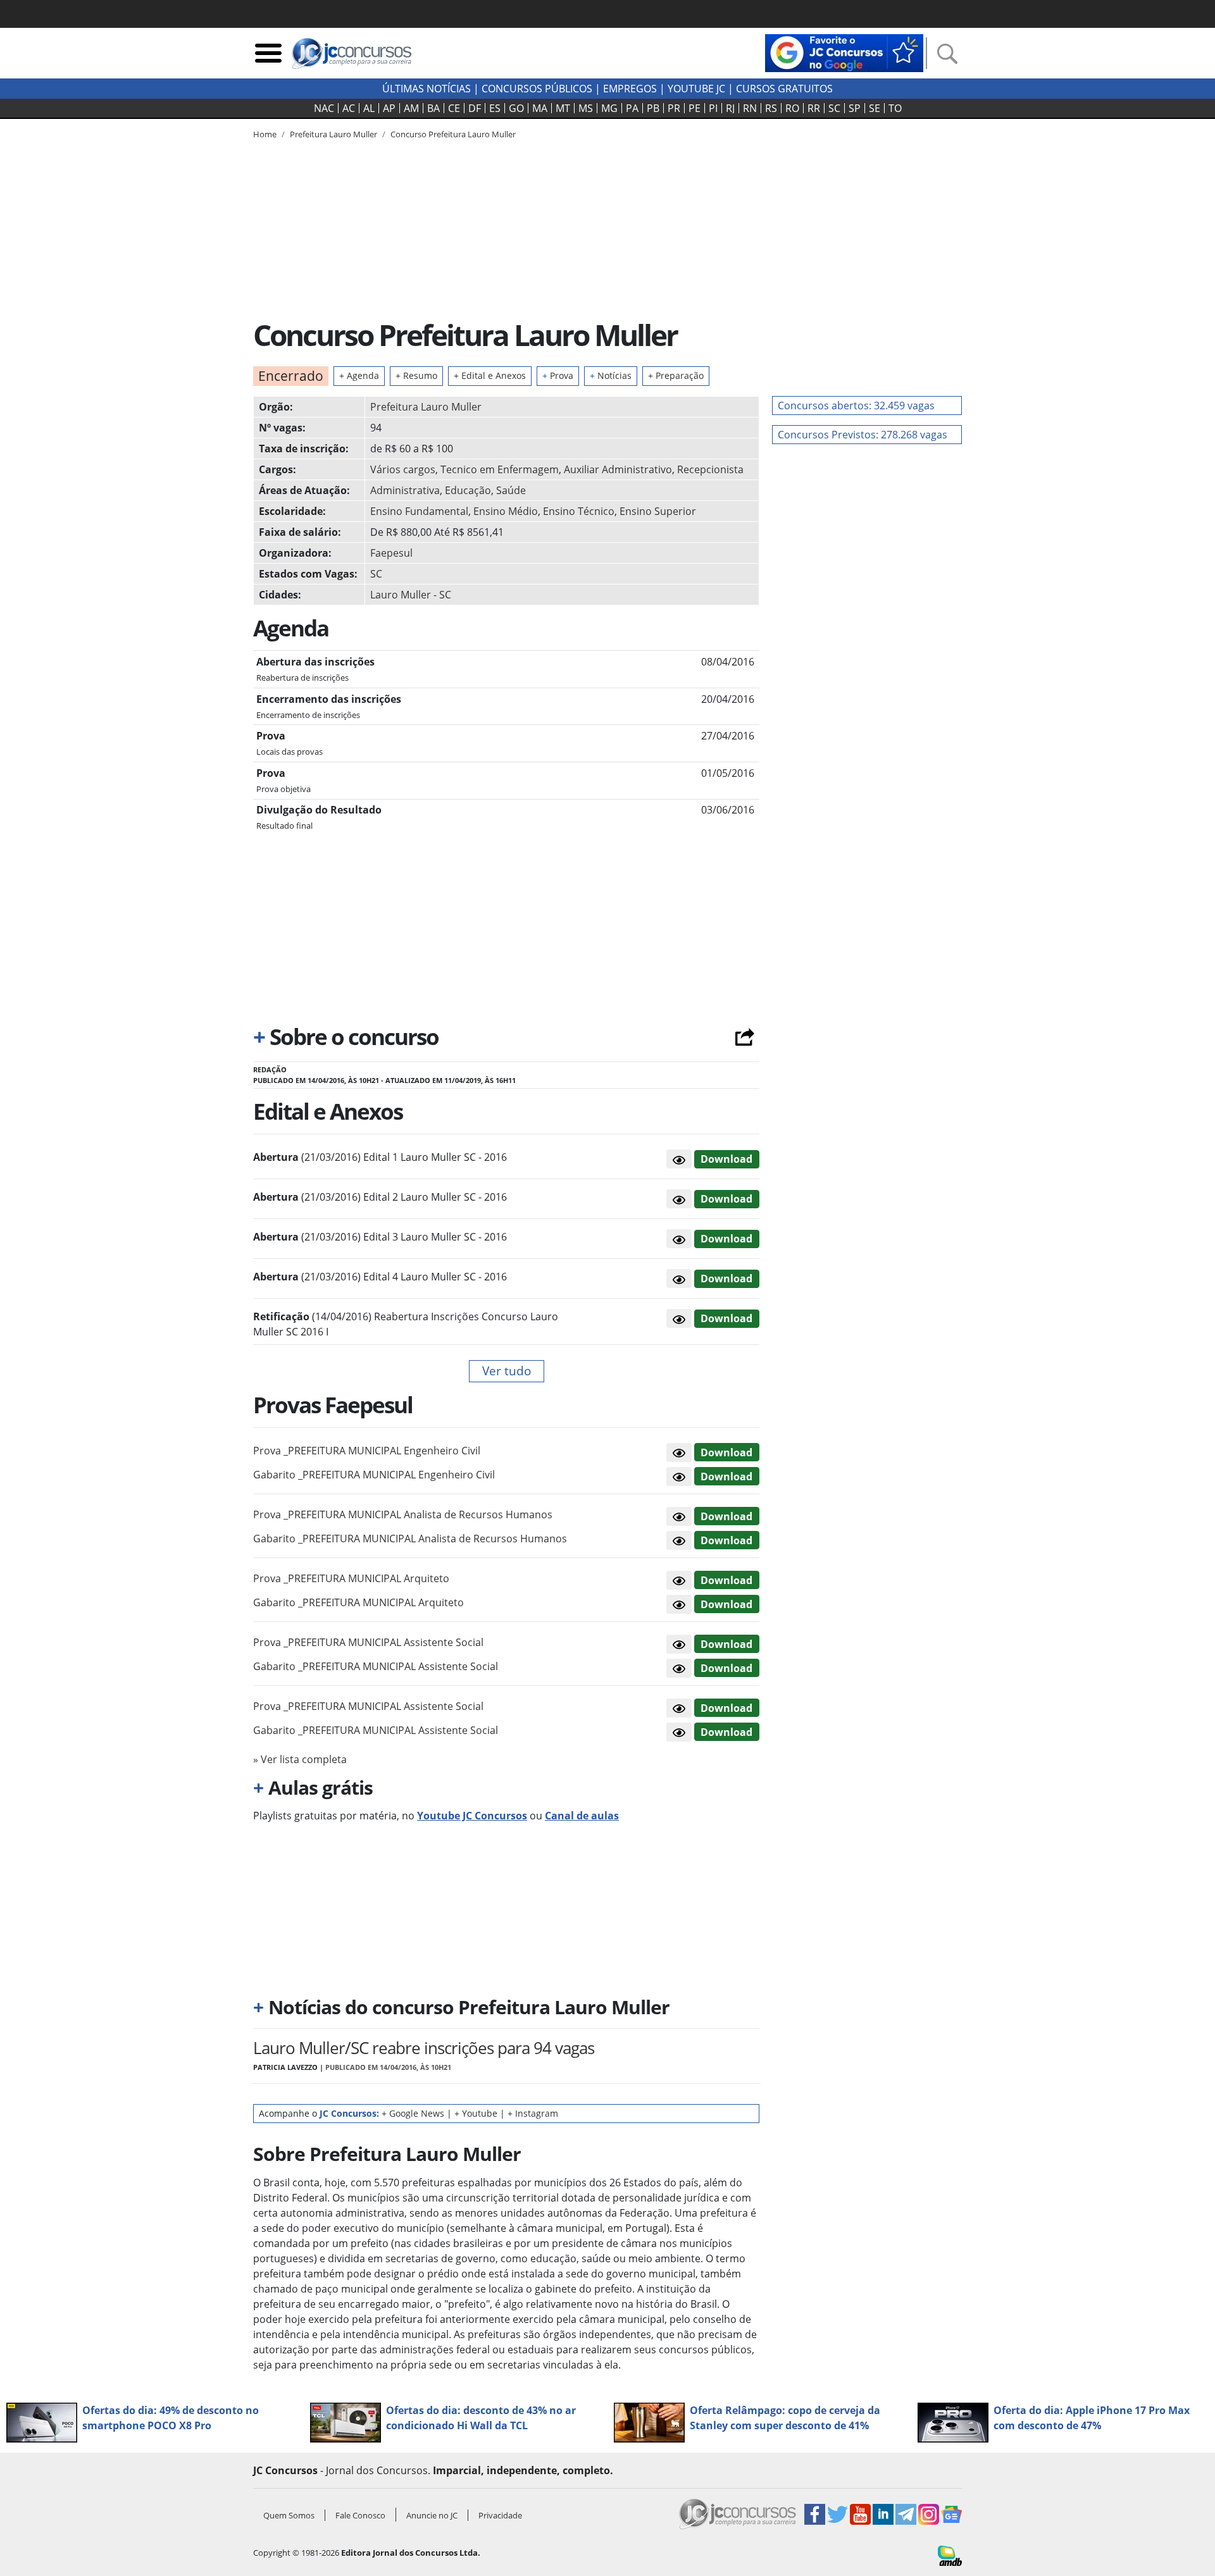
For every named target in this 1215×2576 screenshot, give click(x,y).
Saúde (511, 490)
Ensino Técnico (579, 511)
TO (895, 108)
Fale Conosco (360, 2515)
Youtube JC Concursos (472, 1816)
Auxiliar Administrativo (618, 469)
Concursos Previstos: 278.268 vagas (863, 435)
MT (563, 108)
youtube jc (696, 89)
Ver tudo (507, 1371)
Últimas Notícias (427, 89)
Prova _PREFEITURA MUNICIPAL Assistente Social (368, 1642)
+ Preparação (676, 375)
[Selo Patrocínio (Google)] (844, 52)
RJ (730, 108)
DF (475, 108)
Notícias (611, 375)
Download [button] (726, 1452)
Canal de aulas (582, 1816)
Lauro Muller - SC (411, 595)
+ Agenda (359, 375)
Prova (558, 375)
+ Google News (413, 2113)
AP (389, 108)
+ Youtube (476, 2113)
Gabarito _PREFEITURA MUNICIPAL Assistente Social (376, 1666)
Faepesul (391, 553)
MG (609, 108)
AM (411, 108)
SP (855, 108)
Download (726, 1159)
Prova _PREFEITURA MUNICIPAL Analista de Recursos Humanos (403, 1514)
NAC (324, 108)
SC (834, 108)
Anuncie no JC (432, 2515)
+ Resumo (416, 375)
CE (454, 108)
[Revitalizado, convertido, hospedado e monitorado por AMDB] (950, 2554)
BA (433, 108)
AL (369, 108)
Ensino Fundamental (419, 511)
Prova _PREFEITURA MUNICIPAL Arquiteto (351, 1578)
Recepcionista (710, 469)
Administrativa (405, 490)
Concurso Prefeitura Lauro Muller (453, 134)
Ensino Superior (658, 511)
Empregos (630, 89)
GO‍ (516, 108)
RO (792, 108)
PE (695, 108)
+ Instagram (533, 2113)
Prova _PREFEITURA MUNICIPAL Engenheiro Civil (367, 1451)
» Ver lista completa (300, 1759)
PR (674, 108)
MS (586, 108)
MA (540, 108)
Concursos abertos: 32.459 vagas (856, 406)
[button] (679, 1159)
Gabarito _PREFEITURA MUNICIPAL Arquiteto (358, 1602)
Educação (468, 490)
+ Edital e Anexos (490, 375)
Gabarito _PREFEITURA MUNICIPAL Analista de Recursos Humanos (410, 1539)
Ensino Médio (506, 511)
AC (349, 108)
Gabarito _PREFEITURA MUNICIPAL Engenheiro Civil (374, 1475)
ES (495, 108)
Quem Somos (289, 2515)
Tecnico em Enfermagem (500, 469)
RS (771, 108)
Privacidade (500, 2515)
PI (713, 108)
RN (750, 108)
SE (875, 108)
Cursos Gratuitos (784, 89)
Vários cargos (403, 469)
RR (814, 108)
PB (653, 108)
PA (632, 108)
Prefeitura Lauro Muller (426, 407)
